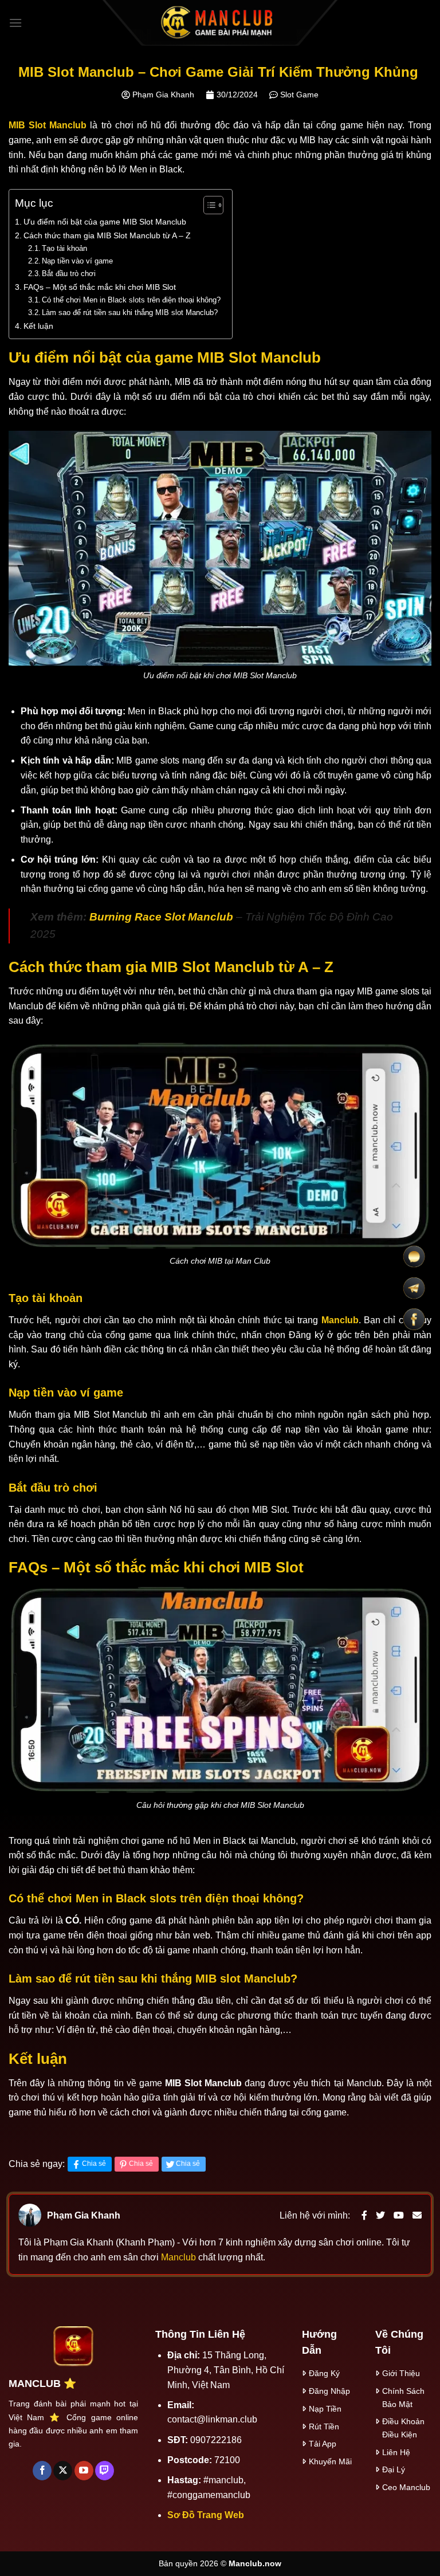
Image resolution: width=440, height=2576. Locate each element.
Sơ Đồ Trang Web (206, 2515)
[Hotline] (414, 1288)
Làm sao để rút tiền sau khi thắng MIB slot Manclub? (130, 312)
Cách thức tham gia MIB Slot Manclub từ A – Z (107, 235)
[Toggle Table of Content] (208, 205)
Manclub (180, 2257)
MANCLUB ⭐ (42, 2384)
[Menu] (15, 23)
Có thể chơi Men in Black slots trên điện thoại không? (131, 300)
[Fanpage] (414, 1320)
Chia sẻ (94, 2164)
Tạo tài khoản (64, 248)
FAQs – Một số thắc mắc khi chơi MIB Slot (100, 287)
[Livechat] (414, 1257)
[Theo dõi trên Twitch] (105, 2471)
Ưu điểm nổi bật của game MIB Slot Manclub (105, 222)
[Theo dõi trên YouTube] (84, 2471)
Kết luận (38, 326)
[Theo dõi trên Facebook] (42, 2471)
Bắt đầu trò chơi (69, 274)
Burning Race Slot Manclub (161, 917)
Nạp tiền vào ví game (77, 261)
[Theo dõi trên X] (63, 2471)
